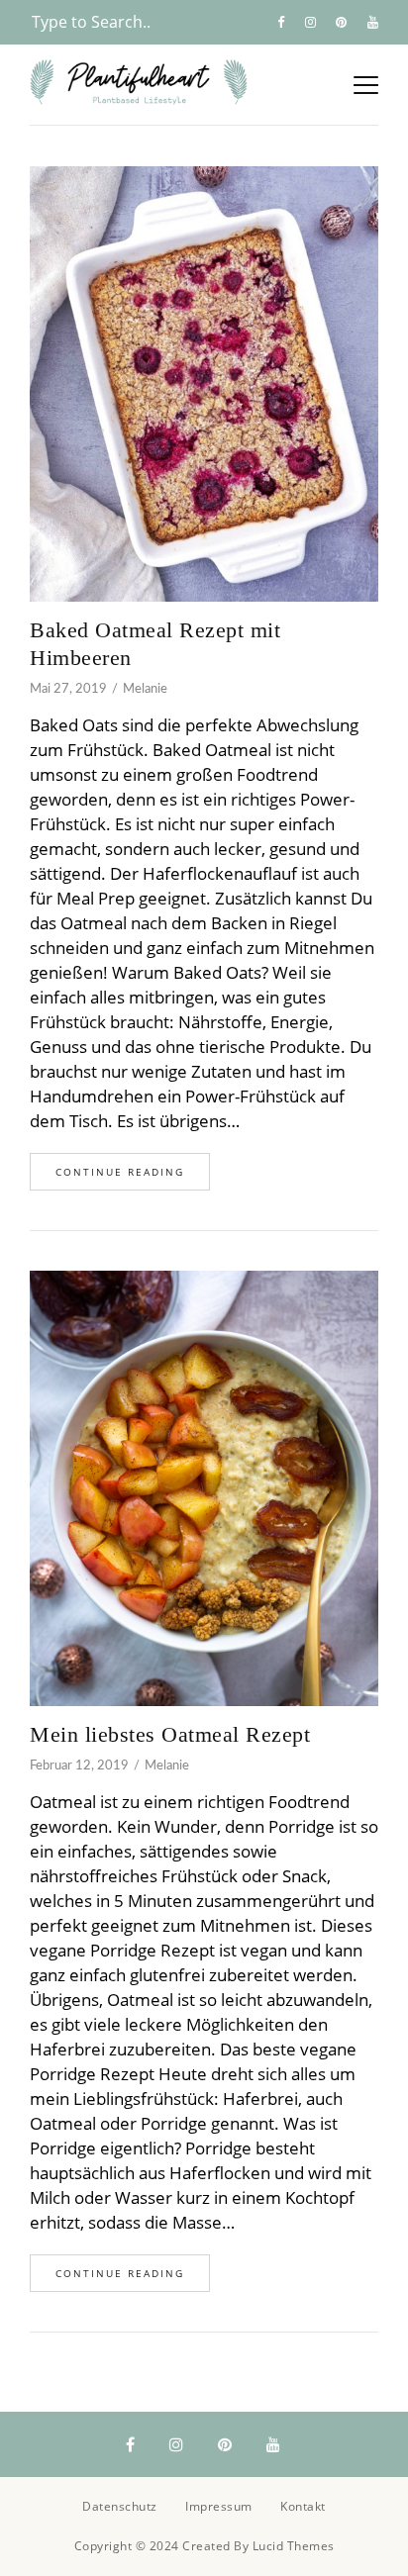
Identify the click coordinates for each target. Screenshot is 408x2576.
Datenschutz (120, 2506)
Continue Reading (120, 1172)
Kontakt (303, 2506)
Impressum (219, 2506)
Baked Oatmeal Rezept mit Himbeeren (155, 644)
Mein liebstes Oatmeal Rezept (170, 1734)
